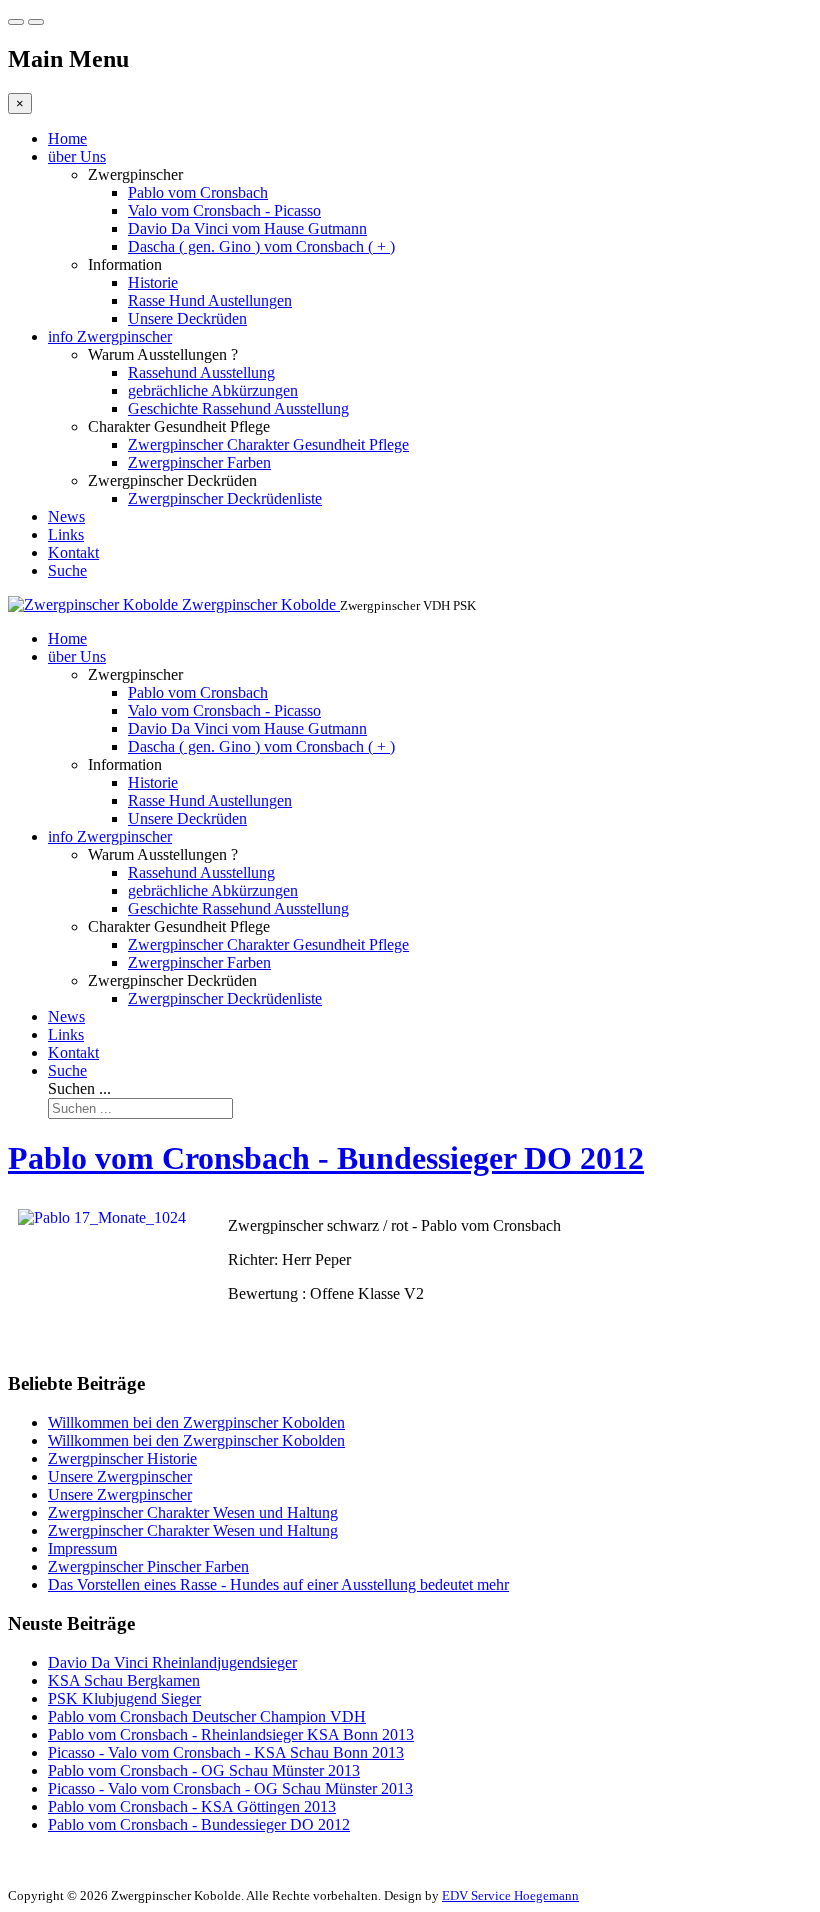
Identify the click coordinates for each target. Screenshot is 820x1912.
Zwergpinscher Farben (199, 462)
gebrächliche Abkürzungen (213, 390)
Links (66, 534)
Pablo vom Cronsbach (198, 192)
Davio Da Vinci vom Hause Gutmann (247, 228)
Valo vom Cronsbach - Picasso (224, 210)
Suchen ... (79, 1088)
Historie (153, 282)
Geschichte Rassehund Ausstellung (238, 408)
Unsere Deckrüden (187, 318)
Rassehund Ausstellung (201, 372)
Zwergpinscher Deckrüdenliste (225, 498)
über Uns (77, 156)
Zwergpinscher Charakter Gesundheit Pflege (268, 444)
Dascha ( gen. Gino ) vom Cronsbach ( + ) (261, 246)
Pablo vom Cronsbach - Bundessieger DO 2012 (326, 1158)
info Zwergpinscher (110, 336)
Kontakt (73, 552)
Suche (67, 570)
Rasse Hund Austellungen (210, 300)
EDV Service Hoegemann (510, 1895)
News (66, 516)
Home (67, 138)
